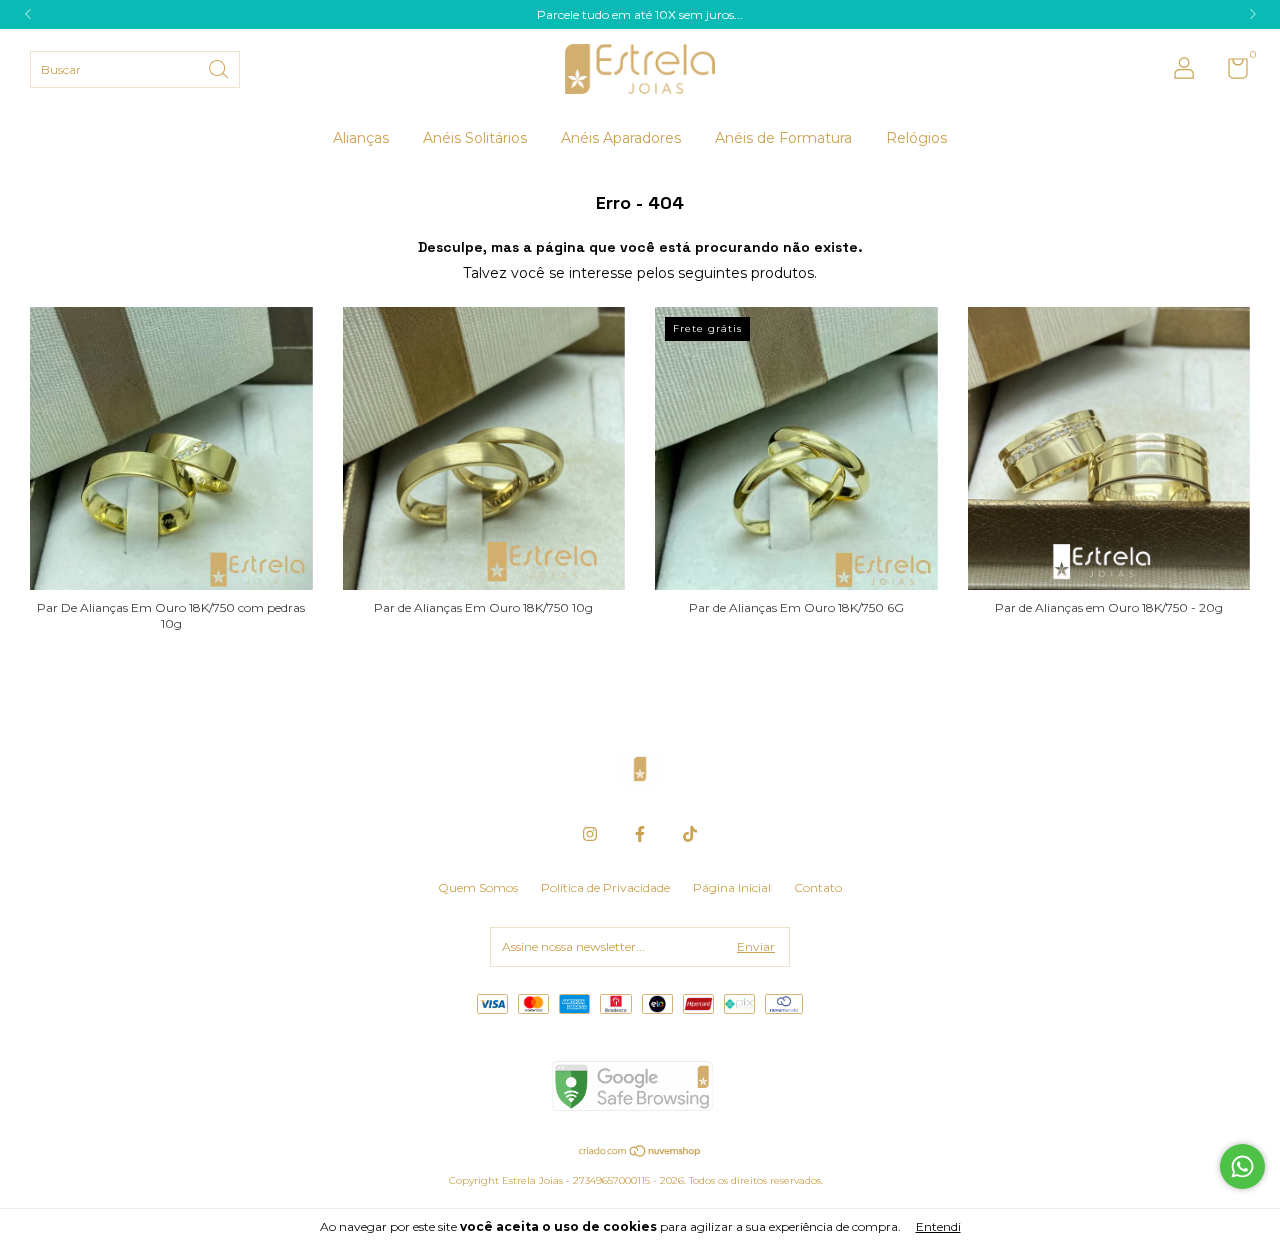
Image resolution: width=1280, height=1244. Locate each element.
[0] (1230, 72)
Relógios (916, 138)
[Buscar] (220, 67)
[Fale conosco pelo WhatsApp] (1242, 1166)
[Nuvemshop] (640, 1153)
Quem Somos (478, 887)
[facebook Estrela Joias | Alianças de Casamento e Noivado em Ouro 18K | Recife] (640, 834)
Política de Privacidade (605, 887)
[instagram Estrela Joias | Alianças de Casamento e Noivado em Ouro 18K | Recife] (590, 834)
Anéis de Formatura (783, 138)
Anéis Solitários (475, 138)
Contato (818, 887)
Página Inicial (732, 887)
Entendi (938, 1226)
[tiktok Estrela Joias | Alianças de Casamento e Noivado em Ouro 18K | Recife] (690, 834)
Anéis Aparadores (621, 138)
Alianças (361, 138)
